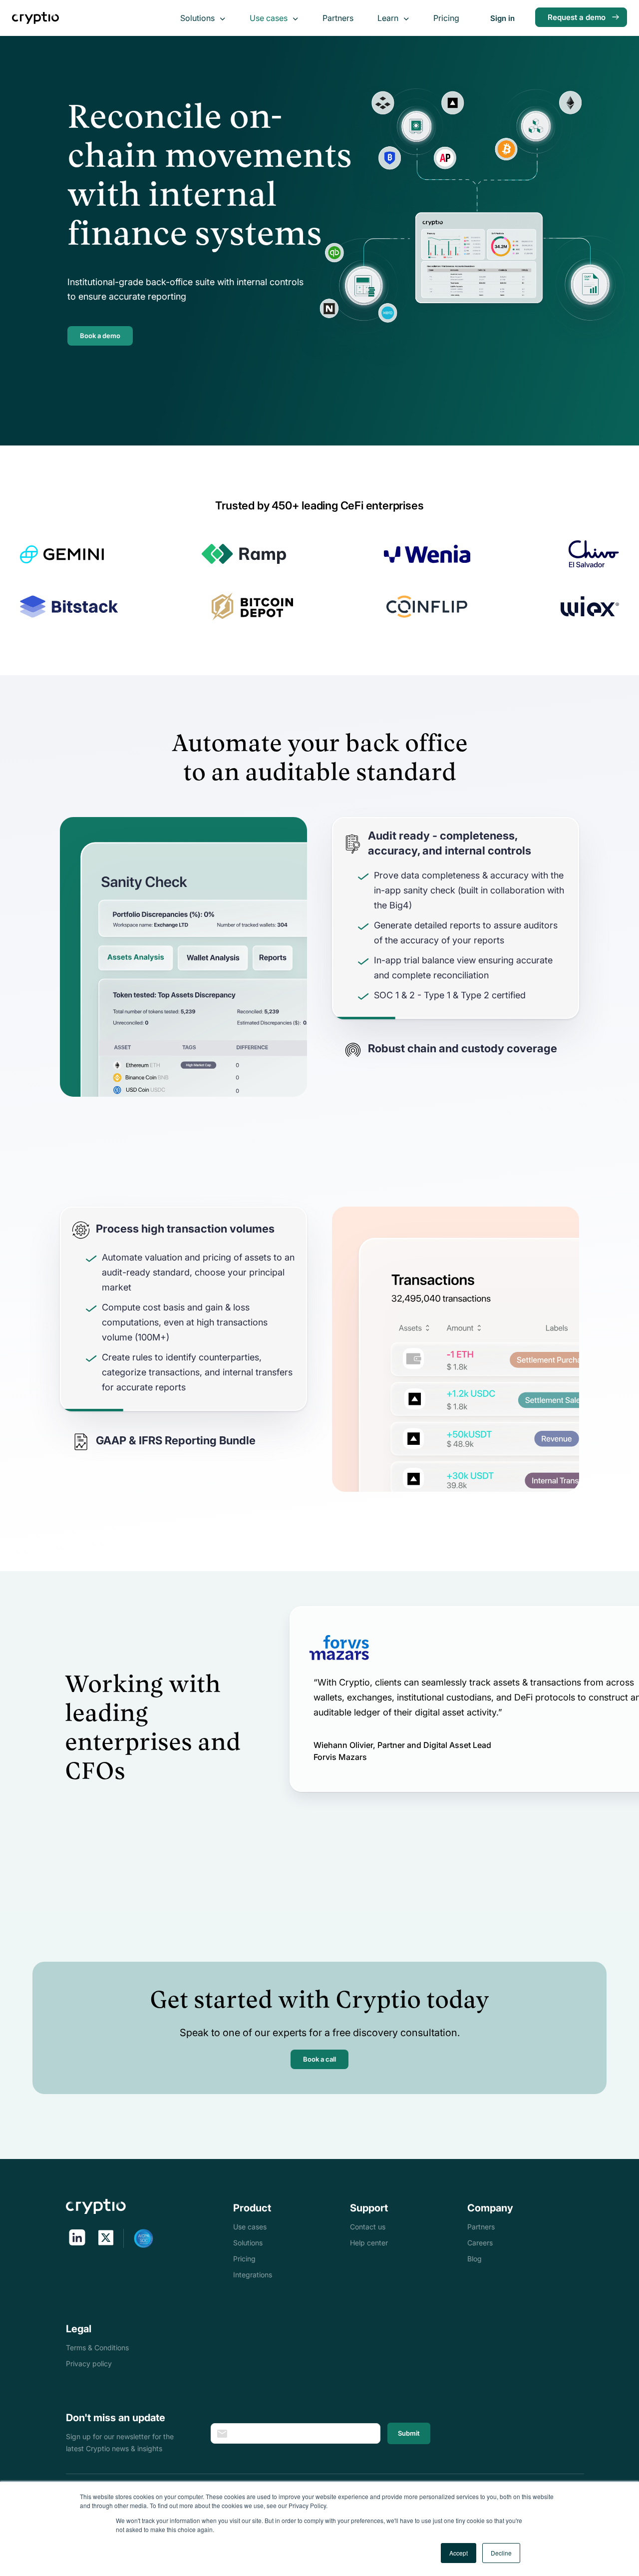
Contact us (368, 2227)
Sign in (502, 18)
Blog (475, 2259)
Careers (480, 2243)
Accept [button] (459, 2553)
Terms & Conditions (97, 2348)
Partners (338, 18)
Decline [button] (501, 2553)
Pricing (446, 18)
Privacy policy (89, 2363)
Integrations (253, 2275)
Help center (369, 2243)
